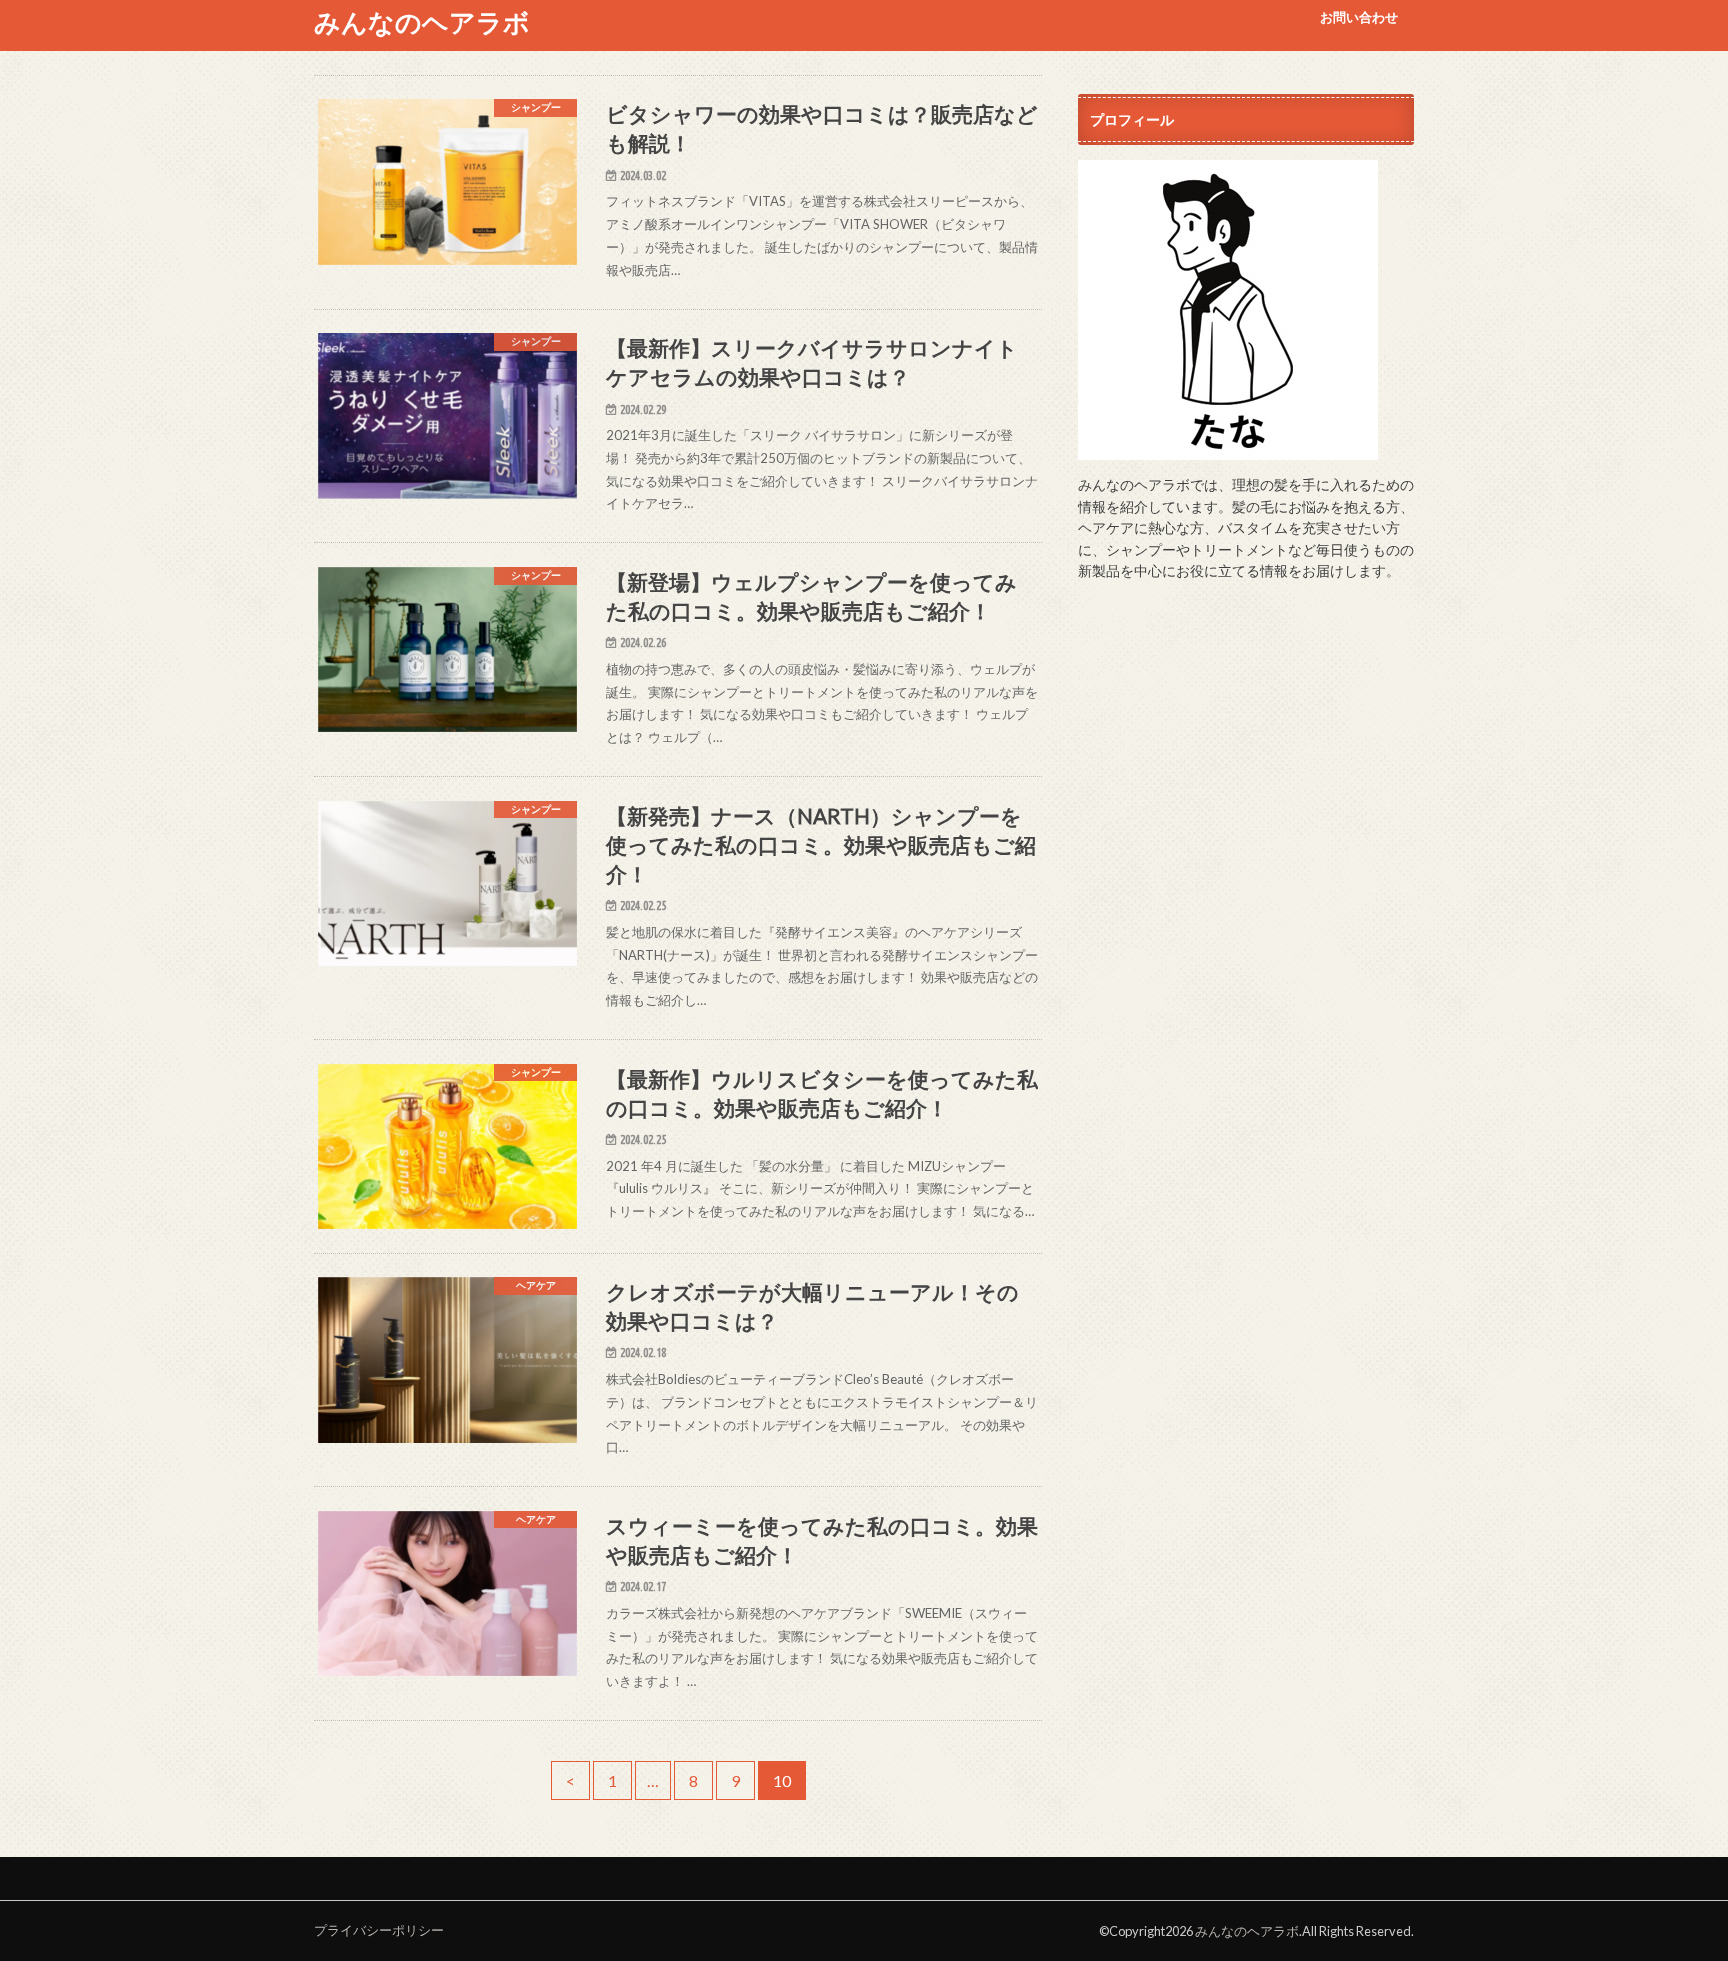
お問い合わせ (1359, 17)
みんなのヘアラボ (422, 22)
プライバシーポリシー (379, 1930)
